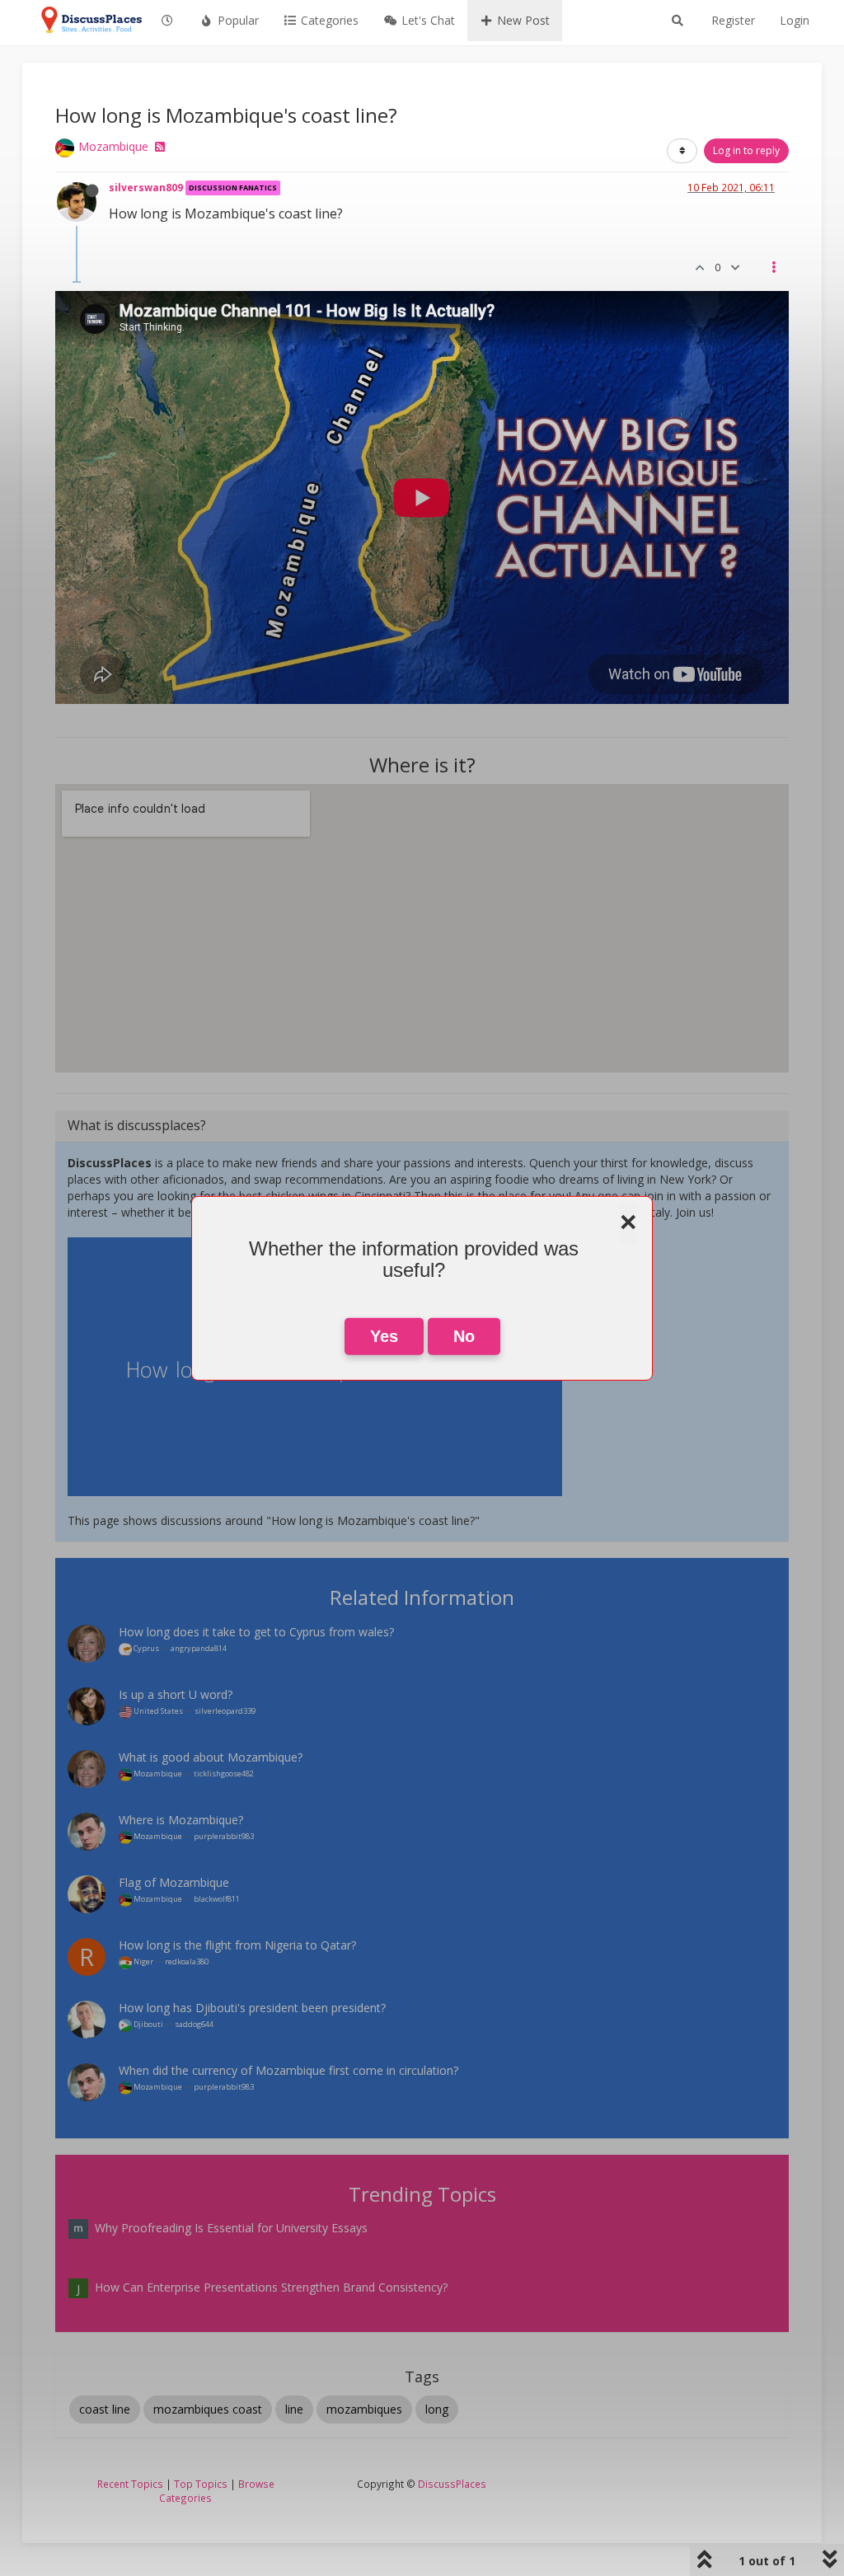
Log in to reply (746, 150)
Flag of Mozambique (174, 1882)
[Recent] (168, 21)
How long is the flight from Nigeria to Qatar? (237, 1945)
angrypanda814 (199, 1648)
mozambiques (364, 2409)
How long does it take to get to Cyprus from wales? (256, 1632)
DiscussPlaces (452, 2484)
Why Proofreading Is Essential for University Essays (231, 2228)
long (437, 2409)
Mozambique (113, 146)
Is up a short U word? (176, 1694)
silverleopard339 (225, 1711)
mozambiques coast (208, 2409)
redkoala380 (187, 1961)
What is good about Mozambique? (211, 1757)
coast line (105, 2409)
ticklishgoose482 (224, 1774)
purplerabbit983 (224, 1836)
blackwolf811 (217, 1899)
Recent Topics (130, 2484)
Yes (384, 1336)
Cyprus (145, 1648)
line (294, 2409)
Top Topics (201, 2484)
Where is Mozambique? (181, 1820)
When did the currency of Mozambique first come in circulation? (288, 2070)
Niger (143, 1961)
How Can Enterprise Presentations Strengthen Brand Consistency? (271, 2287)
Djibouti (148, 2024)
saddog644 (194, 2024)
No (464, 1336)
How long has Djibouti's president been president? (252, 2008)
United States (157, 1711)
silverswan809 (146, 187)
